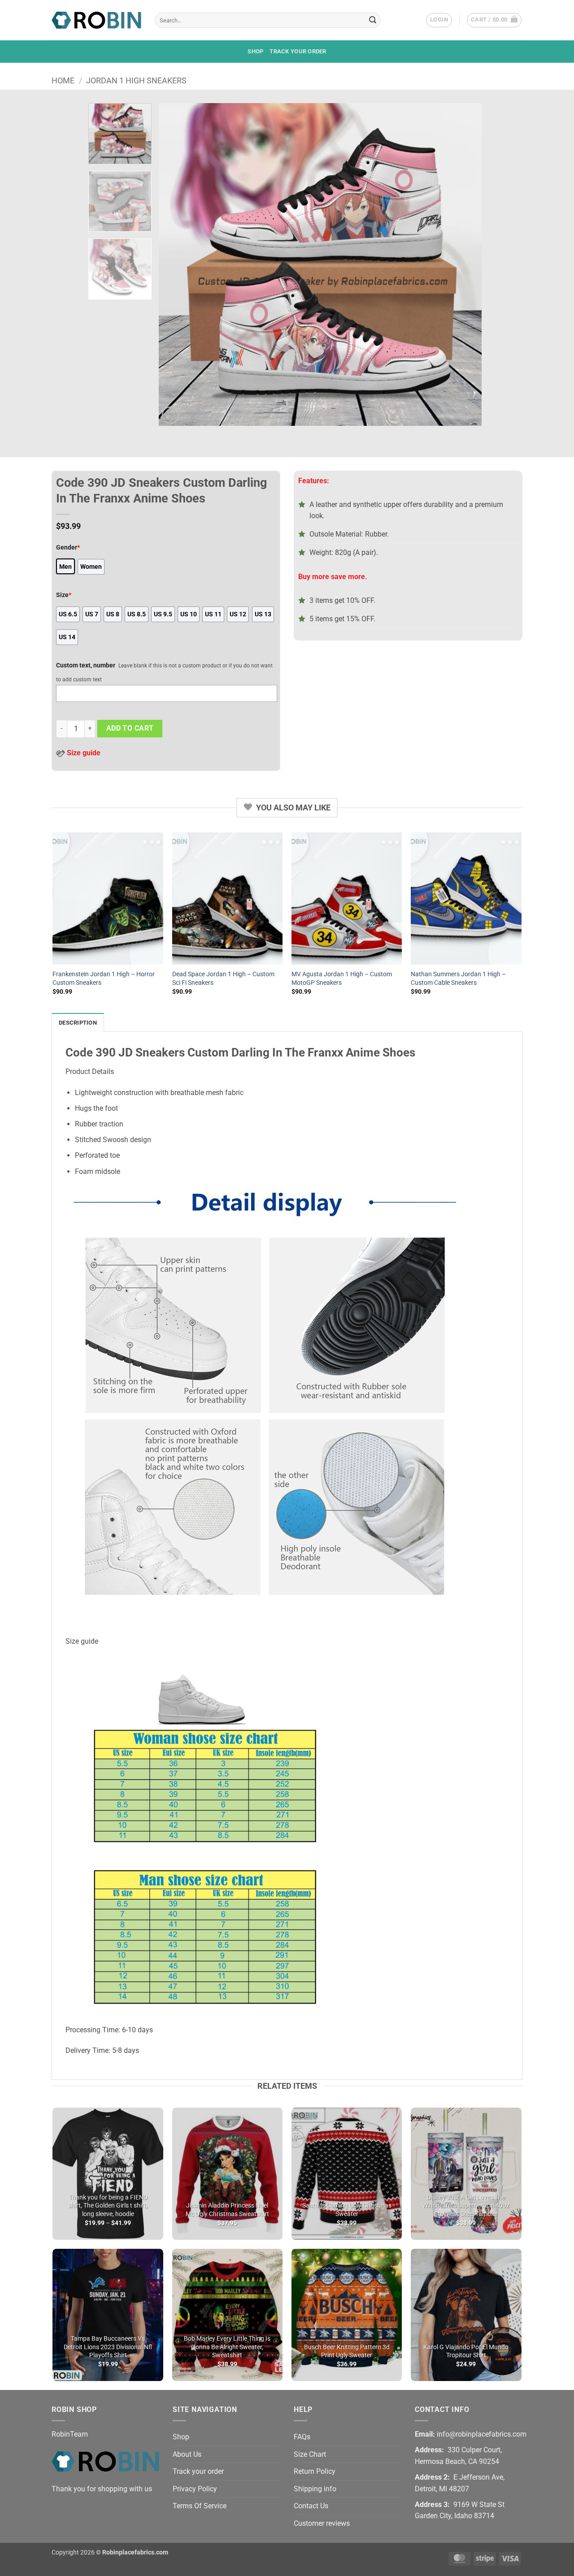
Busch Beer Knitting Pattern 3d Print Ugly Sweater (347, 2351)
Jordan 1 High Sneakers (136, 80)
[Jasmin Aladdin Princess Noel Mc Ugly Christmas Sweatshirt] (228, 2174)
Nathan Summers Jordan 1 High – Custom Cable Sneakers (458, 978)
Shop (255, 51)
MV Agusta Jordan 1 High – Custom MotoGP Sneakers (342, 978)
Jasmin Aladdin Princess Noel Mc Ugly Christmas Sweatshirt (227, 2210)
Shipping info (315, 2489)
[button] (439, 20)
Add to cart (130, 728)
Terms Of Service (200, 2506)
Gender (68, 548)
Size (64, 595)
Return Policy (315, 2471)
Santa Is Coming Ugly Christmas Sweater (347, 2210)
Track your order (298, 51)
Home (63, 80)
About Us (187, 2454)
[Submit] (373, 20)
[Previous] (176, 264)
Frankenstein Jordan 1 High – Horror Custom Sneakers (104, 978)
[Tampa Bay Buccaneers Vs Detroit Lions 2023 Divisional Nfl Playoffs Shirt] (108, 2315)
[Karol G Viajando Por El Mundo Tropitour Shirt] (466, 2315)
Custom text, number (86, 665)
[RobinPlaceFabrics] (96, 20)
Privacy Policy (195, 2489)
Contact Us (311, 2506)
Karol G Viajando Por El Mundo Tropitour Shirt (466, 2351)
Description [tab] (78, 1023)
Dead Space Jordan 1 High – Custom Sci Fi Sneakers (223, 978)
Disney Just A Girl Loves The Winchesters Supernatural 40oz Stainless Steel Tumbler (466, 2206)
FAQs (302, 2437)
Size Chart (310, 2454)
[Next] (464, 264)
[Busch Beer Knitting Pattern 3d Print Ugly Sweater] (347, 2315)
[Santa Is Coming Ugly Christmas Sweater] (347, 2174)
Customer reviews (322, 2523)
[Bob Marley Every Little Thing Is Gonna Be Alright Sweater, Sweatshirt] (228, 2315)
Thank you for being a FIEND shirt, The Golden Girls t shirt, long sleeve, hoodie (108, 2206)
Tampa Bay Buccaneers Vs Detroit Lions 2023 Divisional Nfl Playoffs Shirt (108, 2347)
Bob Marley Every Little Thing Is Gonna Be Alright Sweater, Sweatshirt (227, 2347)
